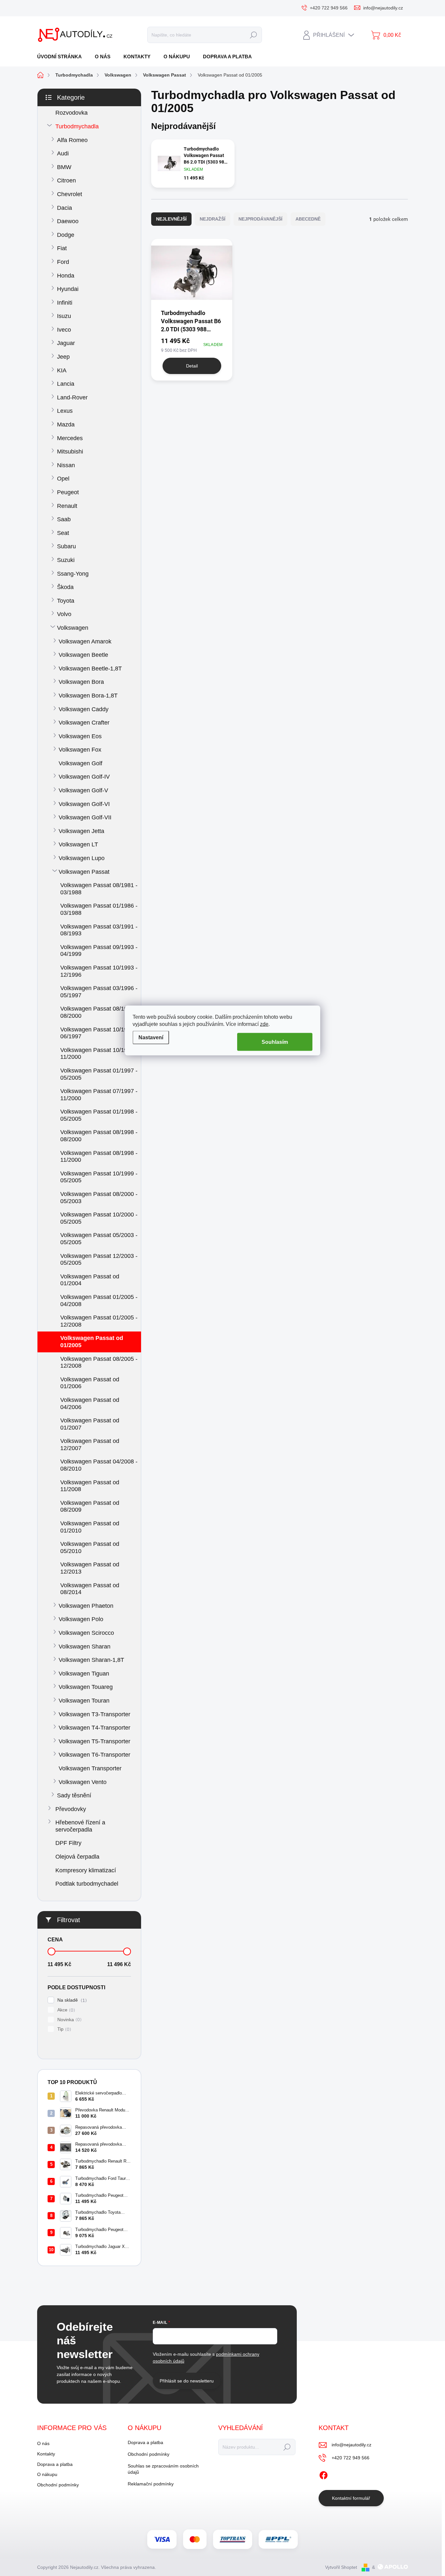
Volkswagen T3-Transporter (94, 1714)
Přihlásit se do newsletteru (187, 2381)
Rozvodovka (72, 113)
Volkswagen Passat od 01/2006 (90, 1383)
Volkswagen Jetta (81, 831)
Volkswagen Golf (80, 763)
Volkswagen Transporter (90, 1768)
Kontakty (46, 2454)
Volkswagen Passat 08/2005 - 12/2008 (99, 1362)
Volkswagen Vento (83, 1782)
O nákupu (47, 2474)
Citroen (66, 180)
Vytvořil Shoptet (341, 2567)
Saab (64, 519)
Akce (65, 2010)
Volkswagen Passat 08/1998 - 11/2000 (99, 1157)
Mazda (66, 425)
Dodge (66, 235)
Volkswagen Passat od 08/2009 (90, 1506)
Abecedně (308, 219)
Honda (66, 276)
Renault (67, 506)
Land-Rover (72, 397)
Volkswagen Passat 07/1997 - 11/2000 (99, 1095)
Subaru (66, 546)
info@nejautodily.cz (352, 2445)
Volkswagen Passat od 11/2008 (90, 1486)
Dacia (65, 208)
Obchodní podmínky (58, 2485)
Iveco (64, 330)
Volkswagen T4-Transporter (94, 1728)
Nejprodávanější (260, 219)
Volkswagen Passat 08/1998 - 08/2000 (99, 1136)
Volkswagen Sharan (85, 1647)
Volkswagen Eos (80, 736)
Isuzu (64, 316)
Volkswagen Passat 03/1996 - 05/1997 (99, 992)
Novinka (69, 2020)
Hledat (253, 35)
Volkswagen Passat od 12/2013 (90, 1568)
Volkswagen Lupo (82, 858)
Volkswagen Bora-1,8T (88, 696)
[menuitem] (62, 57)
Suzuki (66, 560)
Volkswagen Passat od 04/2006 (90, 1403)
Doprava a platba (55, 2464)
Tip (63, 2029)
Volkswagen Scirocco (86, 1633)
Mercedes (70, 438)
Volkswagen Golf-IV (84, 777)
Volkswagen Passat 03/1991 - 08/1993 (99, 930)
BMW (64, 167)
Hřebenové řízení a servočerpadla (80, 1826)
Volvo (64, 614)
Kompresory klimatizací (86, 1870)
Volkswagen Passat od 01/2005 (92, 1342)
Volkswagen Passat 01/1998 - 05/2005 (99, 1115)
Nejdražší (213, 219)
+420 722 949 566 (351, 2458)
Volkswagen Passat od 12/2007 (90, 1445)
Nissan (66, 465)
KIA (62, 370)
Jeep (63, 357)
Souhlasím (275, 1042)
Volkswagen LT (78, 844)
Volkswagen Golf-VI (84, 804)
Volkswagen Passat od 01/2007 (90, 1424)
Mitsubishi (70, 452)
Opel (63, 479)
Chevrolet (70, 194)
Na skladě (71, 2000)
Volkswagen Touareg (86, 1687)
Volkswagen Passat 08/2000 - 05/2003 (99, 1198)
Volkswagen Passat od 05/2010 (90, 1547)
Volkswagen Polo (81, 1619)
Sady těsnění (74, 1795)
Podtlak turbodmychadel (87, 1884)
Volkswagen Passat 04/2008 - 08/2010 (99, 1465)
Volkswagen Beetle (83, 655)
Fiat (62, 248)
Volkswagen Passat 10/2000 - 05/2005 (99, 1218)
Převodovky (71, 1809)
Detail (192, 366)
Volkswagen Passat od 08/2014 (90, 1589)
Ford (63, 262)
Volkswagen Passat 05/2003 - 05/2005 (99, 1239)
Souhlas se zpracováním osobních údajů (163, 2469)
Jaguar (66, 343)
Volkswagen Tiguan (84, 1674)
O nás (43, 2443)
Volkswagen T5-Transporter (94, 1741)
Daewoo (68, 221)
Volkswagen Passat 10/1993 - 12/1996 (99, 971)
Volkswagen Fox (80, 750)
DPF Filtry (68, 1843)
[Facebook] (323, 2474)
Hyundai (68, 289)
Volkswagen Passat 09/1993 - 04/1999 (99, 951)
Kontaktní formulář (351, 2498)
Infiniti (65, 303)
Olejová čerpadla (77, 1857)
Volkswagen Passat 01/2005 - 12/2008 (99, 1321)
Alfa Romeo (72, 140)
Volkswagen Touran (84, 1701)
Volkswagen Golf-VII (85, 817)
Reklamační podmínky (151, 2484)
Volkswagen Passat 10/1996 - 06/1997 (99, 1033)
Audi (63, 153)
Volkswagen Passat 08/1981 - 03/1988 (99, 889)
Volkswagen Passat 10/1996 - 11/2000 (99, 1054)
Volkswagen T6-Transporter (94, 1755)
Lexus (65, 411)
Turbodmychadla (77, 126)
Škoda (65, 587)
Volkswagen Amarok (85, 641)
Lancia (66, 384)
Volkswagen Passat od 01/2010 (90, 1527)
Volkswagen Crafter (84, 723)
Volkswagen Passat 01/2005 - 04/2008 (99, 1301)
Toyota (66, 601)
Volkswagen (73, 628)
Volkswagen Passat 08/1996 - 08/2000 (99, 1012)
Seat (63, 533)
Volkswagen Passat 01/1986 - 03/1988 (99, 909)
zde (264, 1024)
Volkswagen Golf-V (83, 790)
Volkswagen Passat (84, 872)
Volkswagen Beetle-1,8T (90, 669)
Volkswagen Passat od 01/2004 (90, 1280)
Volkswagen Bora (81, 682)
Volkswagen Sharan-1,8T (91, 1660)
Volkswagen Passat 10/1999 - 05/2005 (99, 1177)
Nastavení (151, 1037)
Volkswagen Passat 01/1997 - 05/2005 (99, 1074)
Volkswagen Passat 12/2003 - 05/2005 (99, 1259)
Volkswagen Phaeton (86, 1606)
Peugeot (68, 492)
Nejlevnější (171, 219)
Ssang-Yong (73, 574)
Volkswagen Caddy (84, 709)
